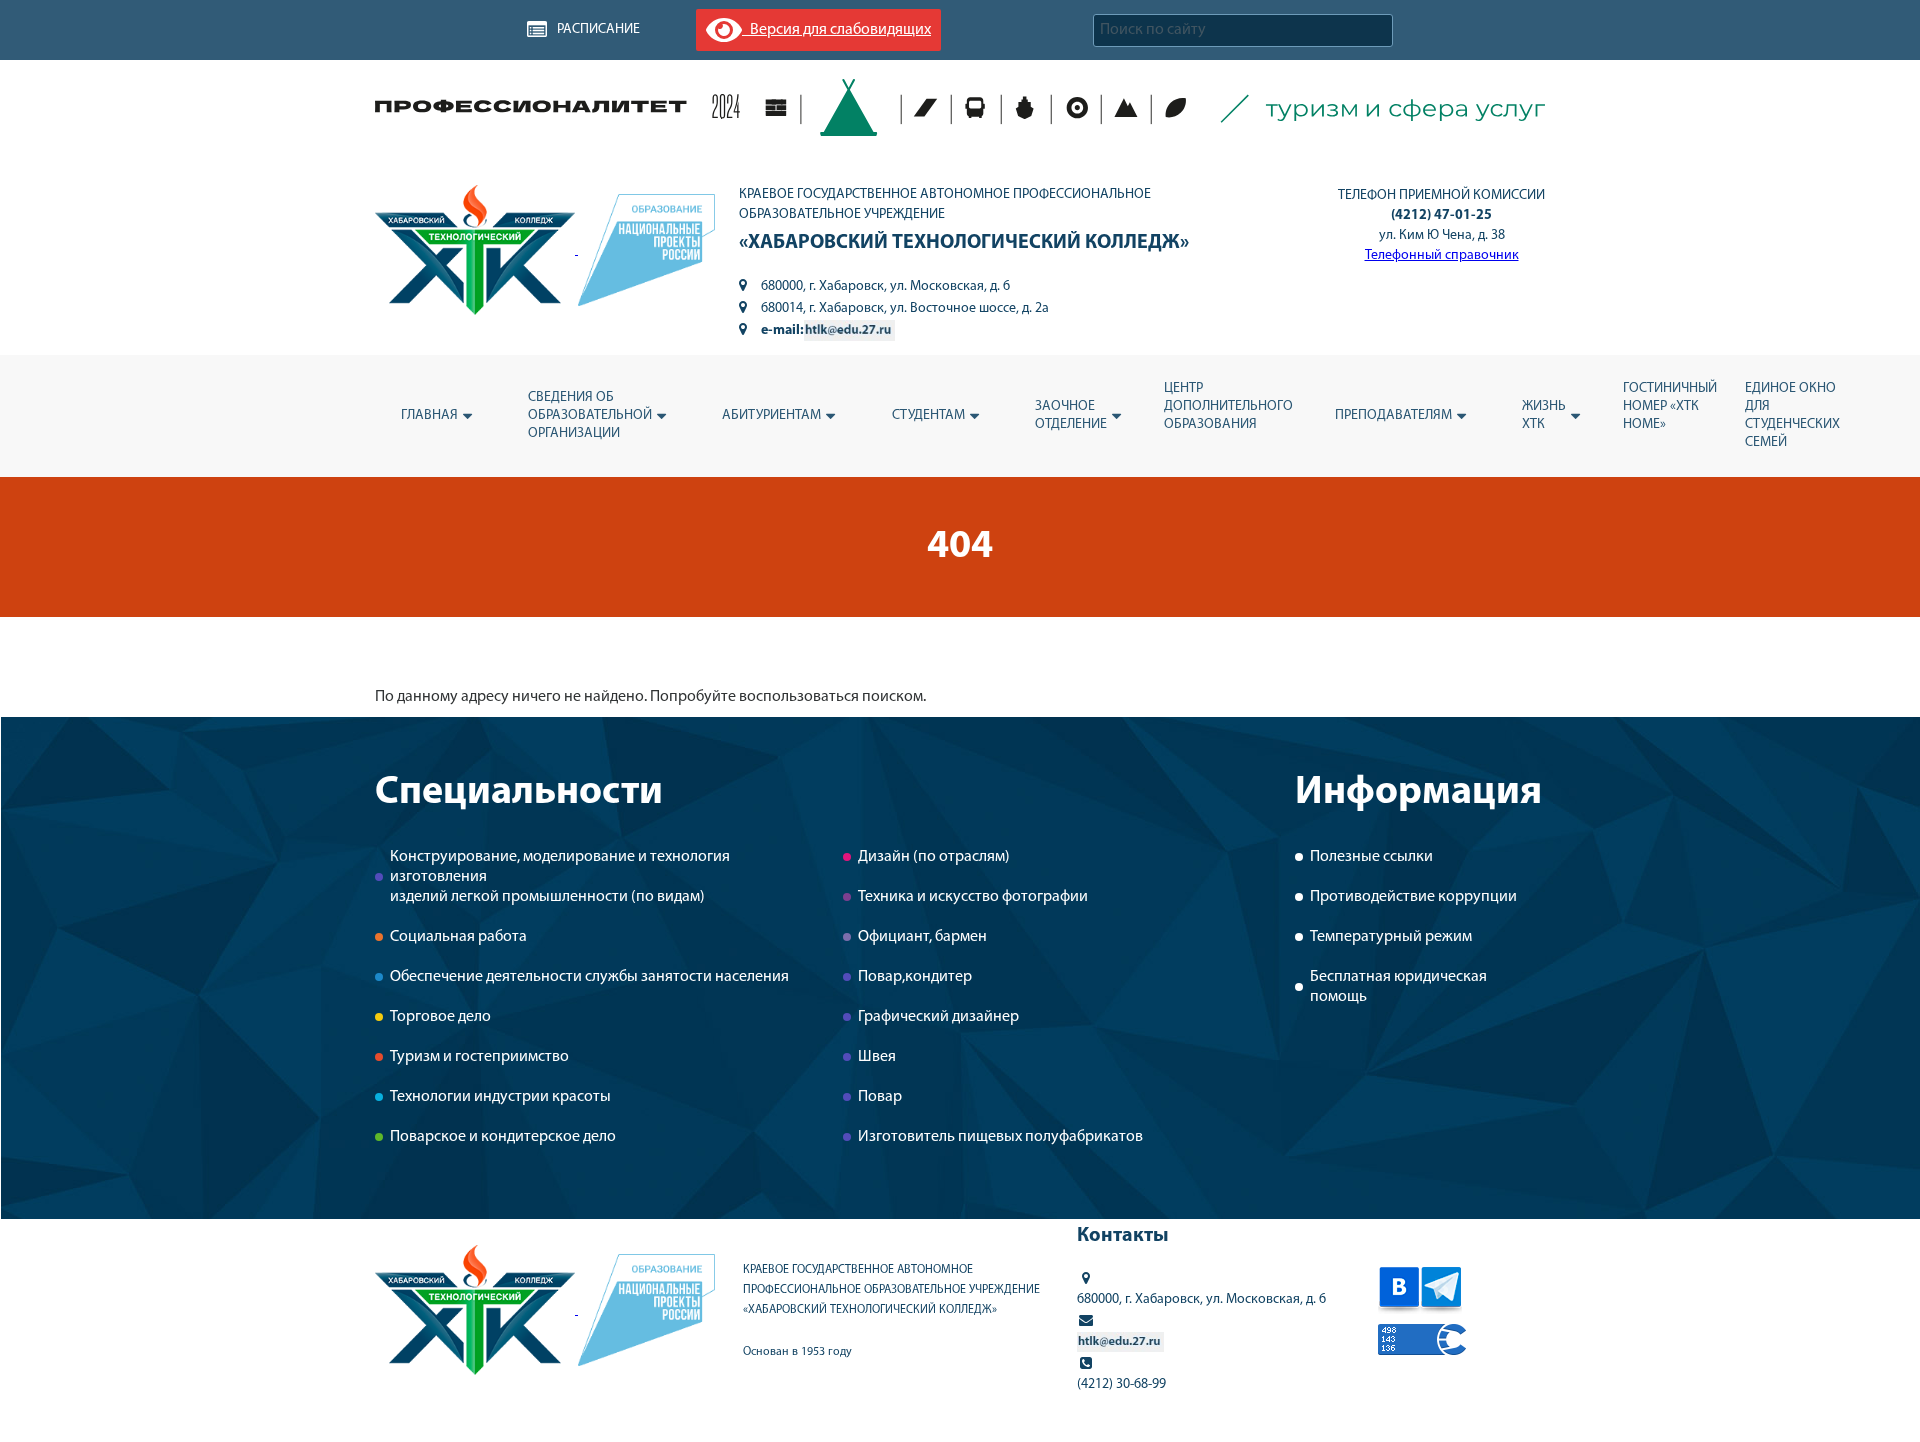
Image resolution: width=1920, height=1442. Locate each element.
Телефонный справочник (1442, 255)
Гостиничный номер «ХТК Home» (1670, 406)
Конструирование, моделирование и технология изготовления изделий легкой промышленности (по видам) (560, 877)
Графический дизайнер (938, 1017)
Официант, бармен (922, 937)
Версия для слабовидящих (836, 30)
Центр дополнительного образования (1228, 406)
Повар (880, 1097)
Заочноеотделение (1071, 415)
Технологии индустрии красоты (500, 1097)
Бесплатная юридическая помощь (1398, 987)
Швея (877, 1057)
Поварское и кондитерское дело (503, 1137)
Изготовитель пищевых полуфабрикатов (1000, 1137)
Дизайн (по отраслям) (934, 857)
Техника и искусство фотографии (973, 897)
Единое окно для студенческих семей (1792, 415)
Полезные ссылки (1371, 857)
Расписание (598, 29)
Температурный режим (1391, 937)
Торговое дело (440, 1017)
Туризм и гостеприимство (479, 1057)
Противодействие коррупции (1413, 897)
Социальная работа (458, 937)
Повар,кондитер (915, 977)
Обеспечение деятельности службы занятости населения (589, 977)
